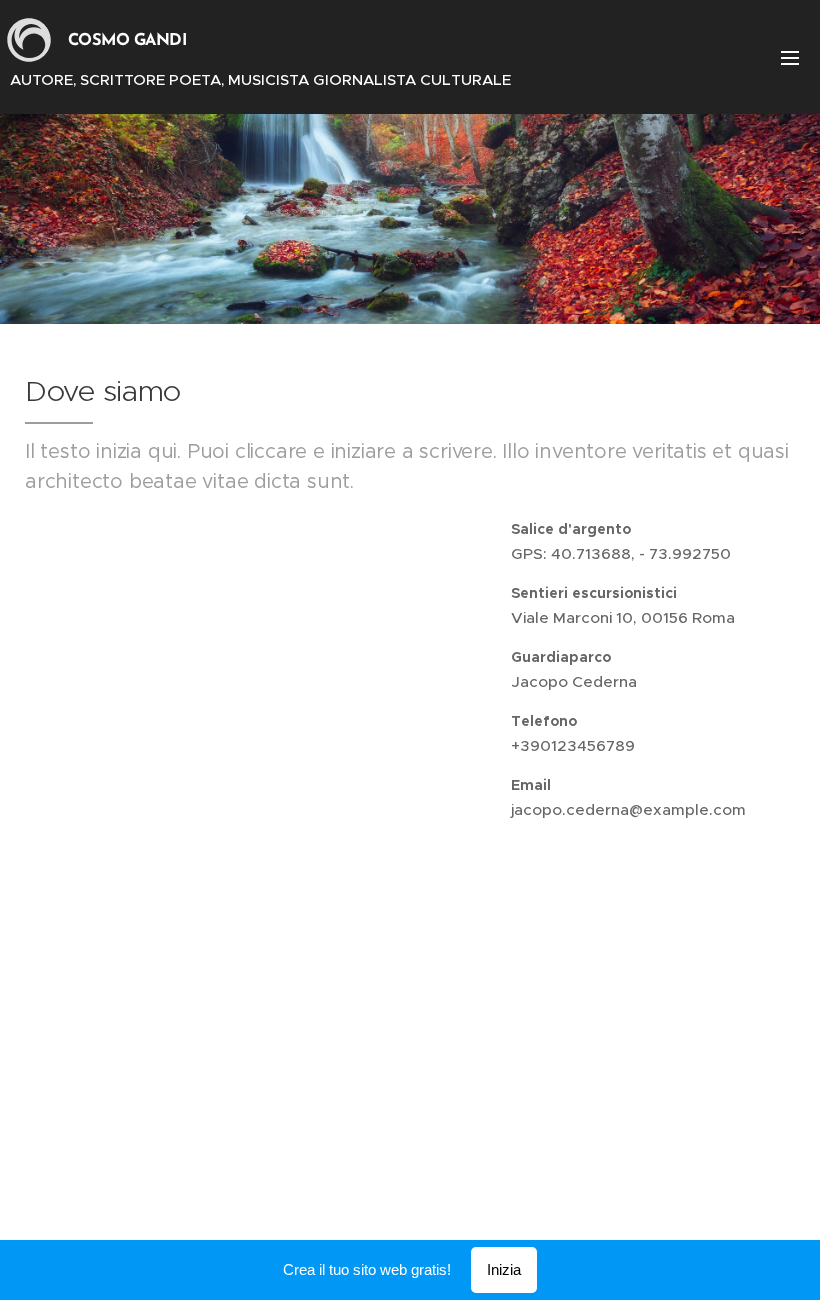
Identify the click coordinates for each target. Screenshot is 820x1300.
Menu (790, 57)
